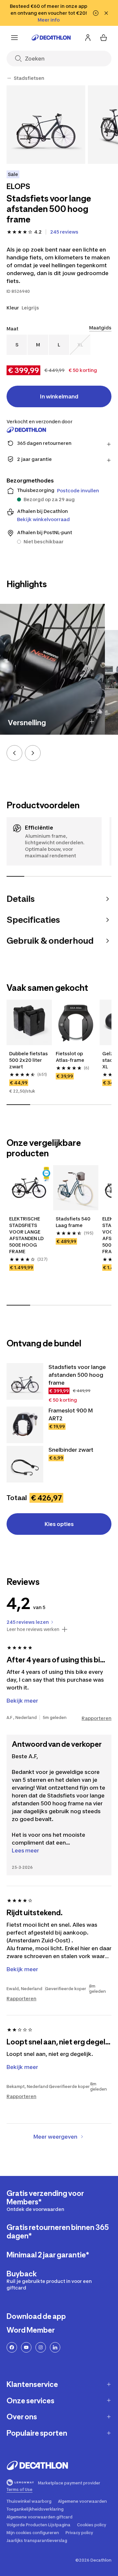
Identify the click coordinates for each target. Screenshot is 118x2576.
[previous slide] (14, 753)
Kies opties (59, 1524)
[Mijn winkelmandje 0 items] (104, 38)
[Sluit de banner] (106, 13)
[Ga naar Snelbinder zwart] (25, 1464)
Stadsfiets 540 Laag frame (74, 1222)
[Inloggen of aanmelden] (88, 38)
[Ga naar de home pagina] (51, 38)
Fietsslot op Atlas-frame (70, 1057)
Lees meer (25, 1850)
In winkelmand (59, 396)
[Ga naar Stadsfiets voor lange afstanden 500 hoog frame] (25, 1381)
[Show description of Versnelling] (92, 722)
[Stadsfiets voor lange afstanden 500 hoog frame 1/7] (46, 125)
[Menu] (14, 38)
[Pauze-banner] (96, 13)
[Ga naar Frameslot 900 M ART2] (25, 1425)
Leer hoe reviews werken (33, 1629)
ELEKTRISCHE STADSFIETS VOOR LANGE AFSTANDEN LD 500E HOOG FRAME (27, 1235)
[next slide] (33, 753)
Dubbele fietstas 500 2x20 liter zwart (29, 1060)
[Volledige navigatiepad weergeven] (9, 78)
